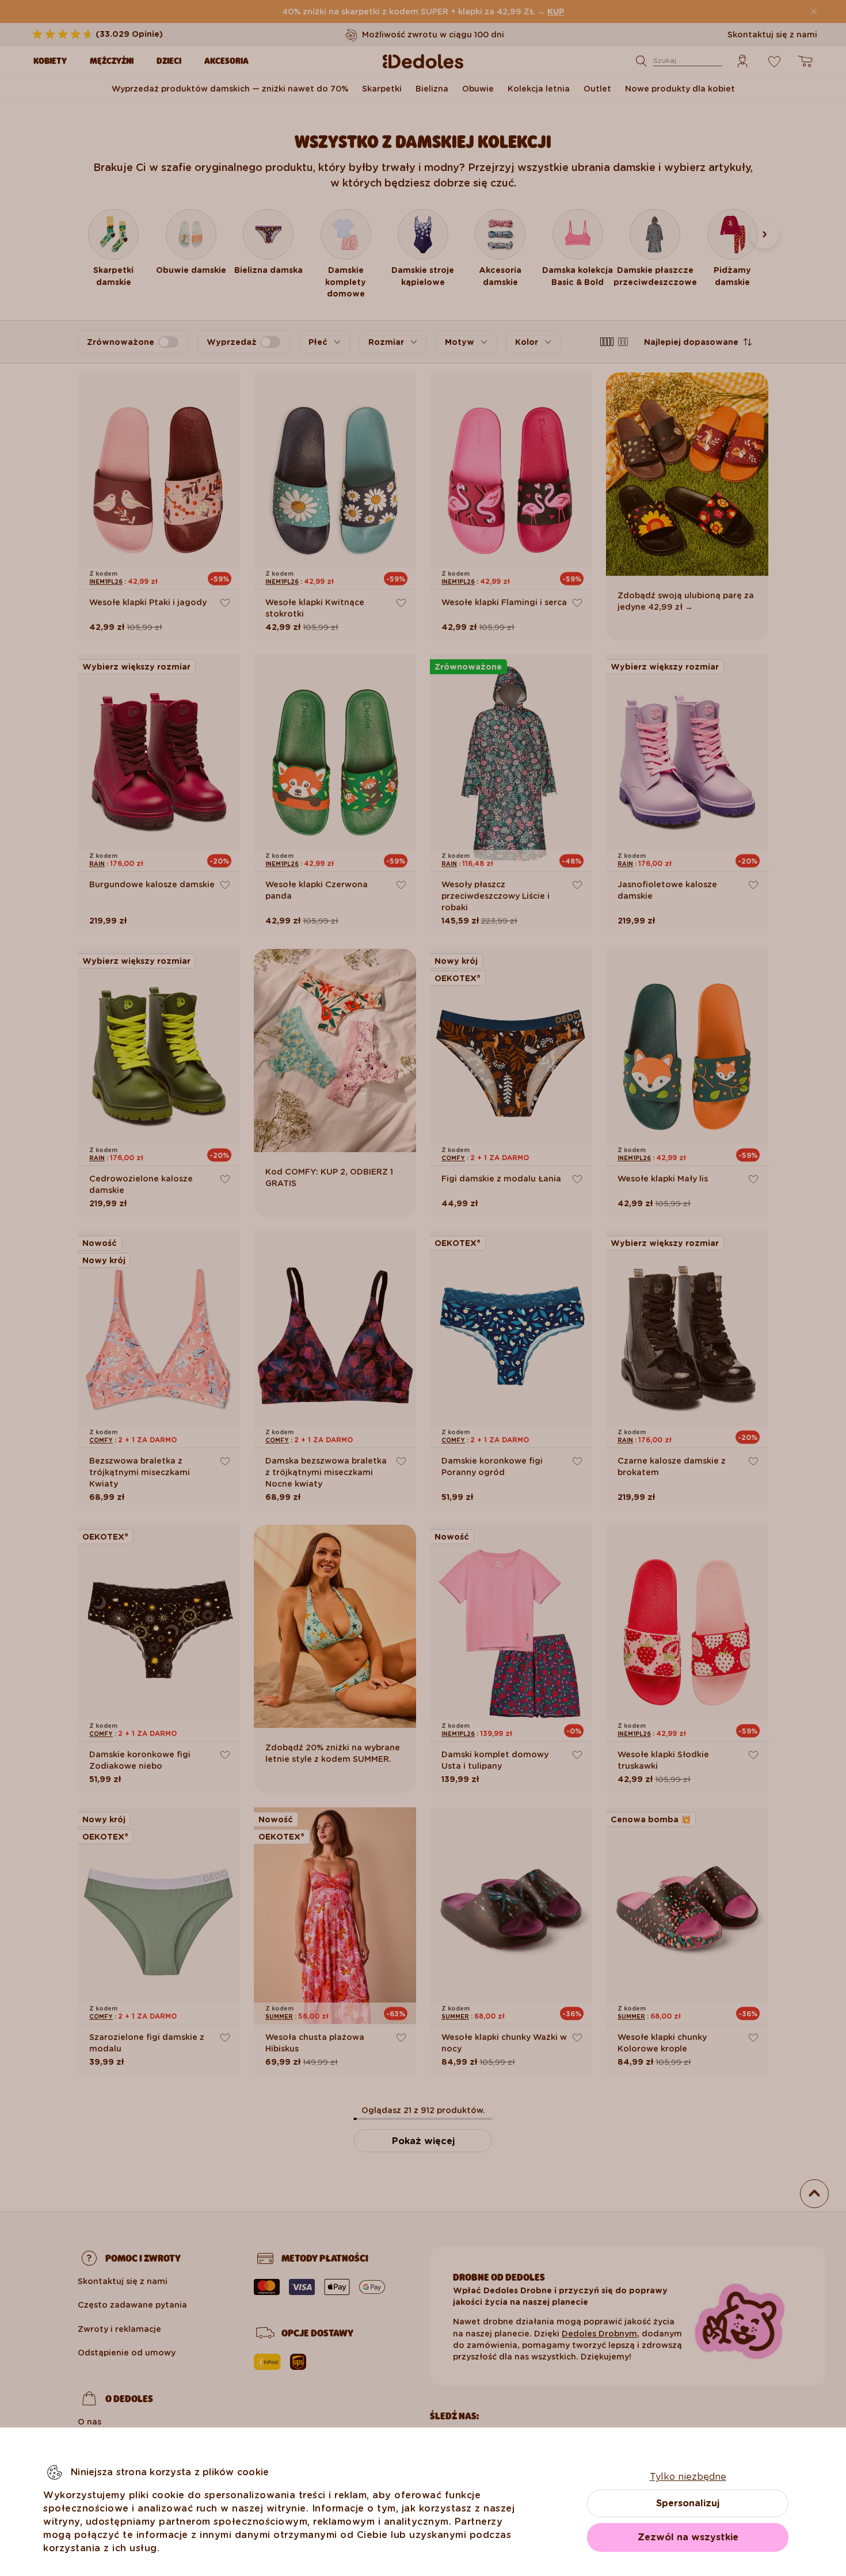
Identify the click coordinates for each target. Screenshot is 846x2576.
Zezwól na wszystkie (688, 2537)
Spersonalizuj (688, 2503)
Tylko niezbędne (688, 2477)
